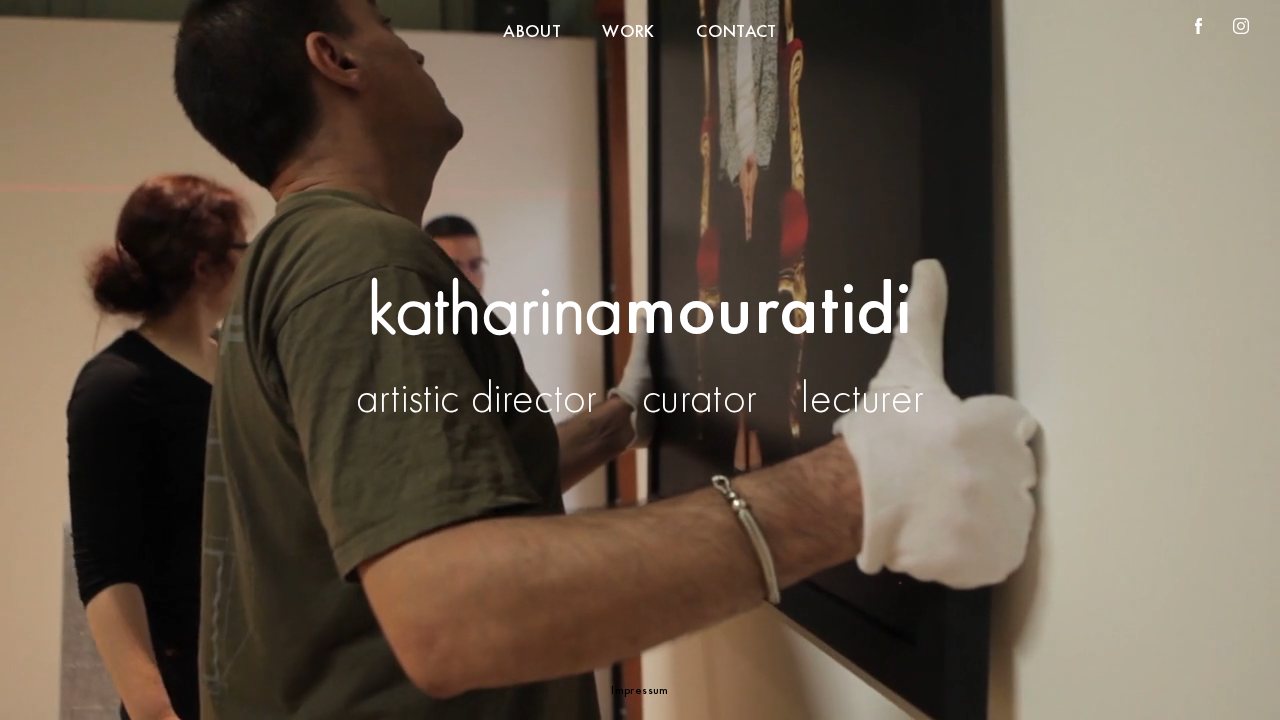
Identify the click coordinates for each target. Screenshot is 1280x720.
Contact (736, 31)
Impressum (639, 690)
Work (628, 31)
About (532, 31)
